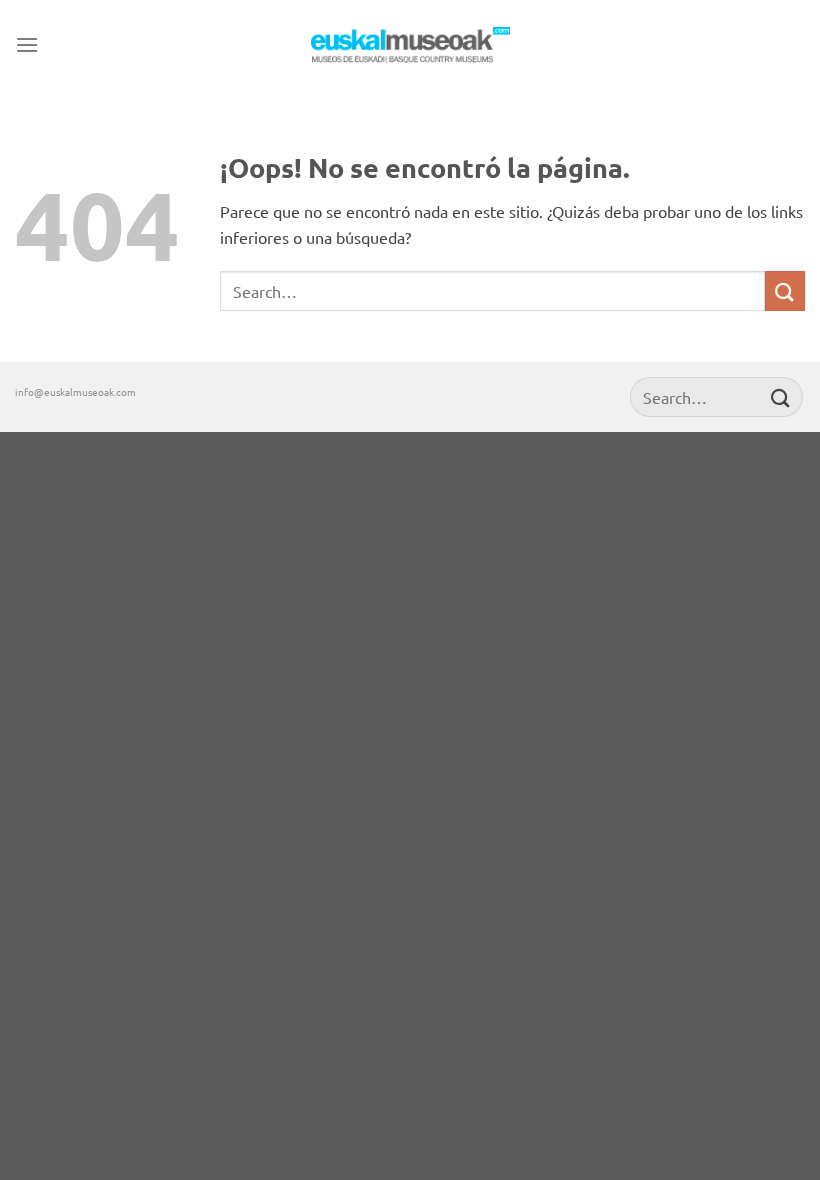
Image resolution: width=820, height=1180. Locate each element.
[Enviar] (785, 290)
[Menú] (27, 44)
